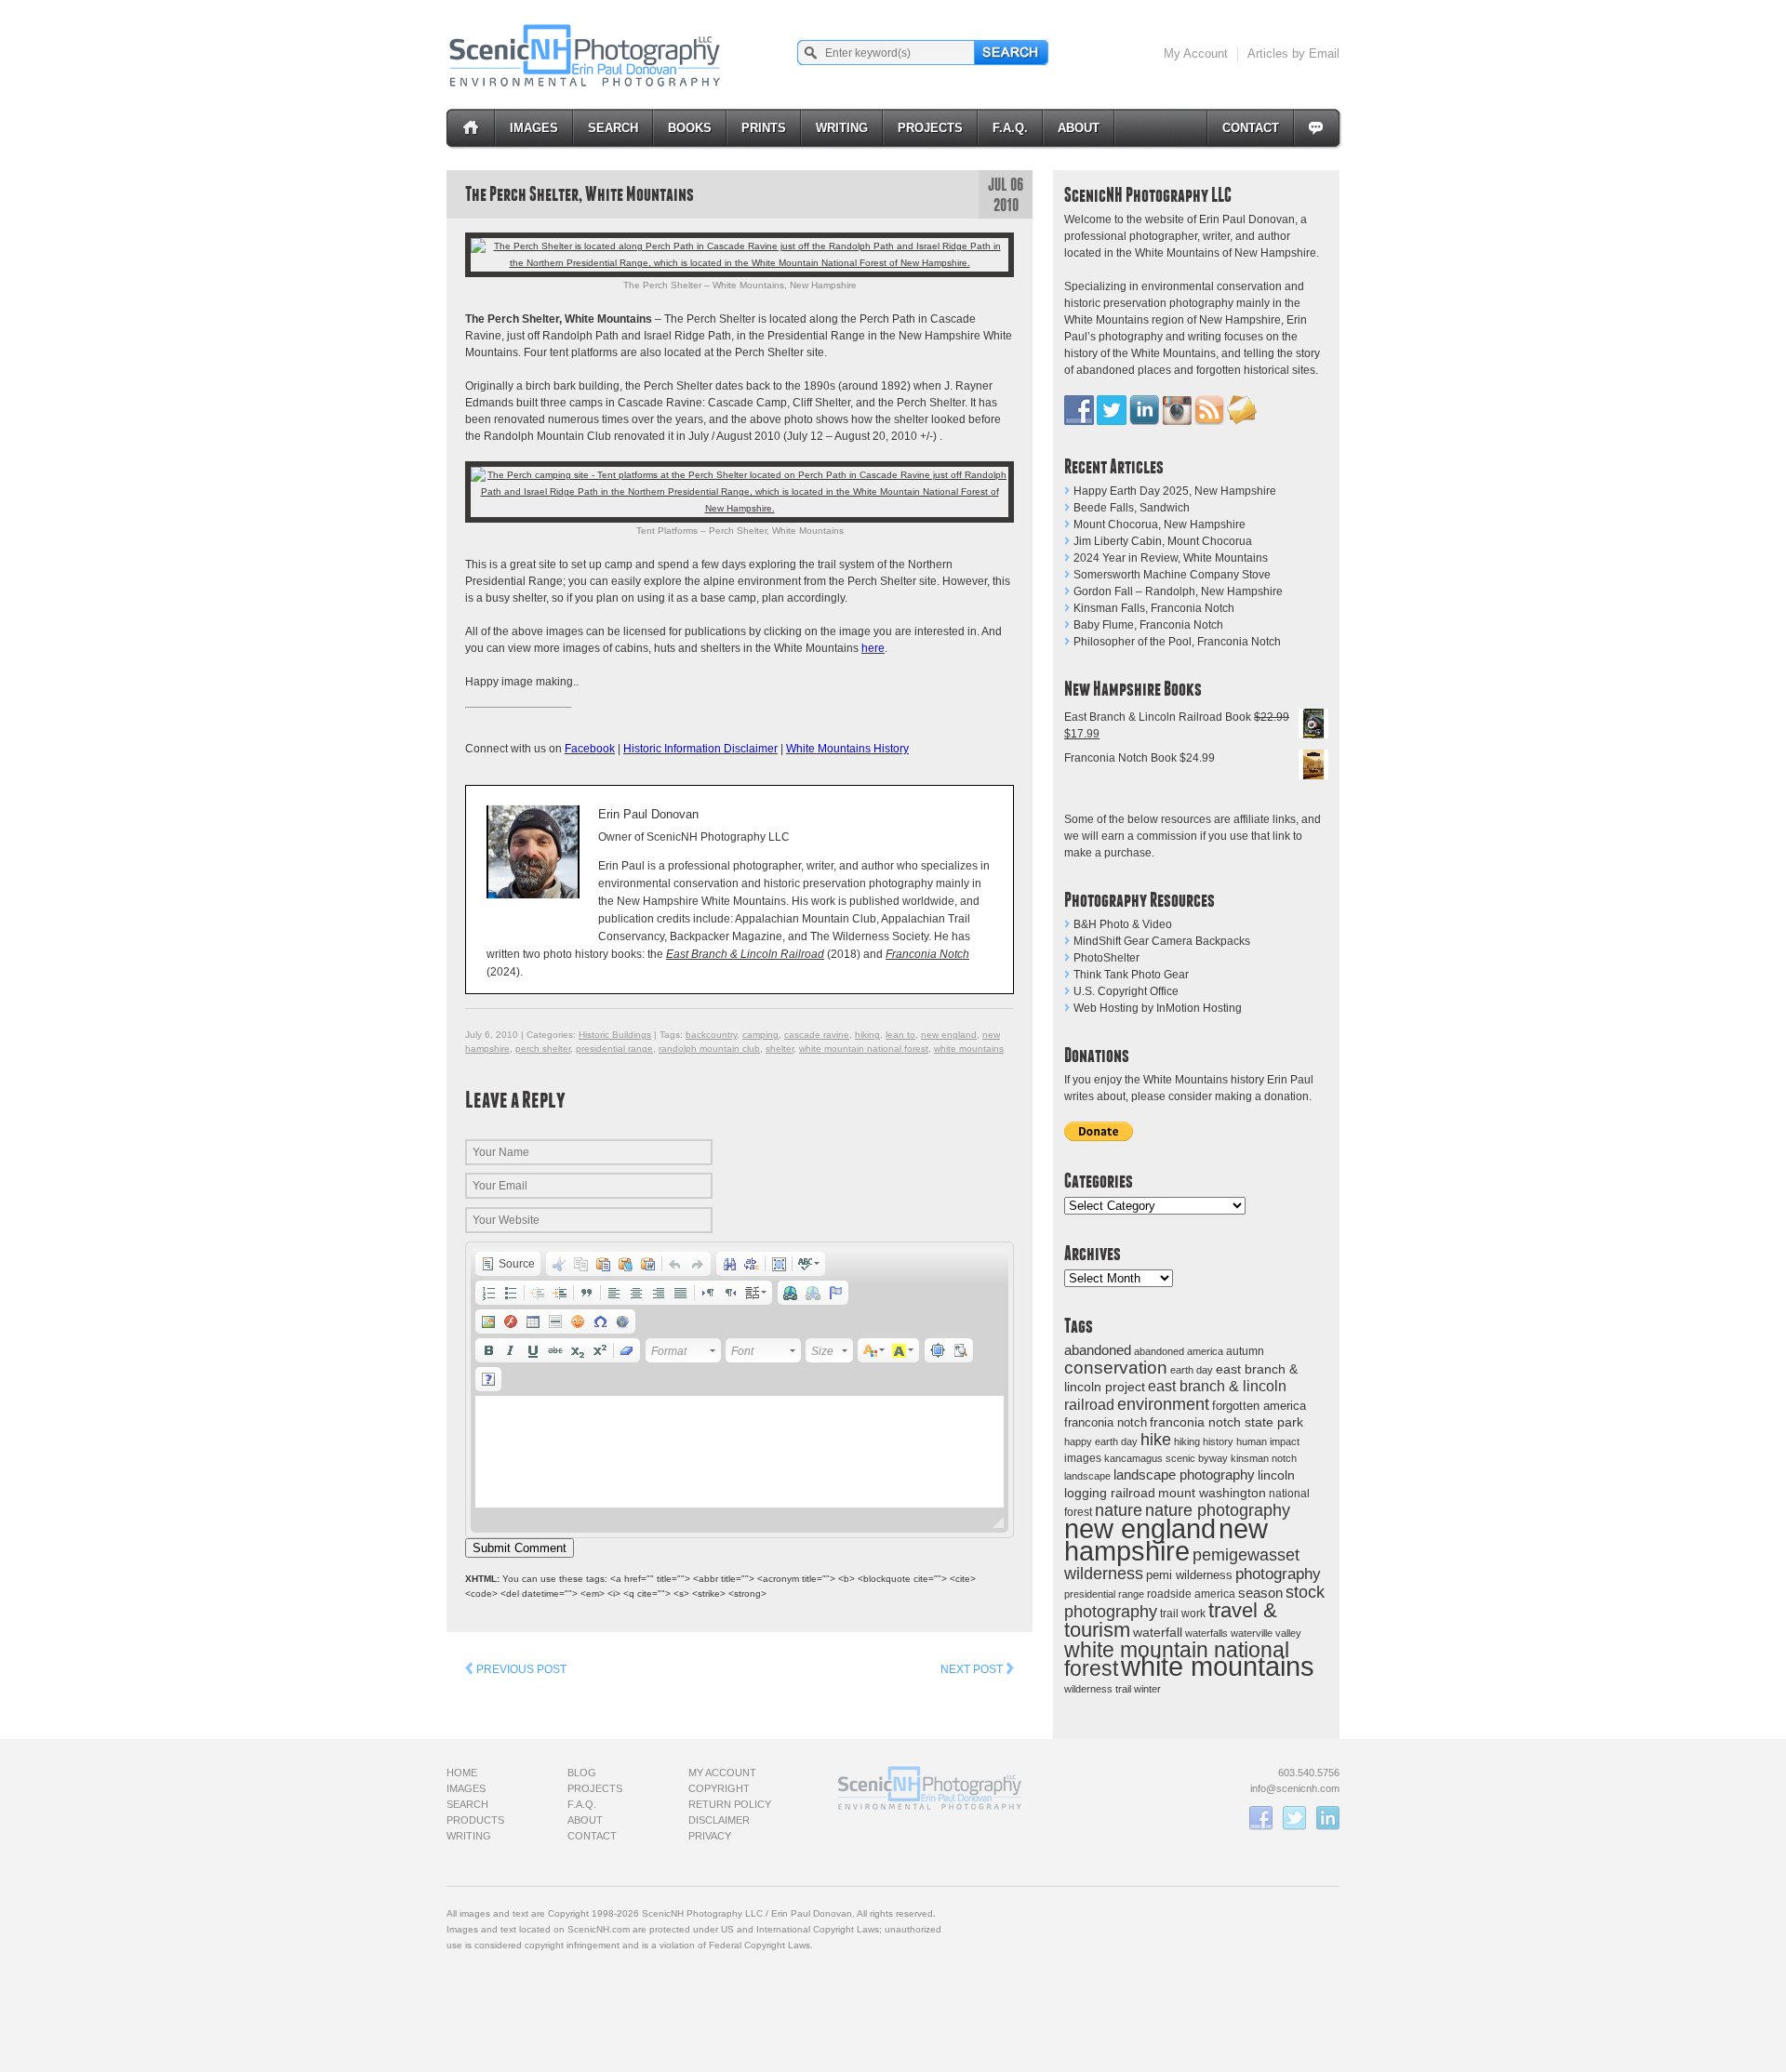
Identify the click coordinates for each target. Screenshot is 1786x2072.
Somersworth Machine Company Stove (1172, 575)
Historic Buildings (615, 1035)
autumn (1245, 1351)
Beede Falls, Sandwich (1132, 508)
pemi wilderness (1189, 1575)
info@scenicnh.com (1295, 1788)
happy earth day (1101, 1441)
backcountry (711, 1035)
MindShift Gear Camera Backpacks (1162, 941)
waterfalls (1206, 1633)
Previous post (520, 1669)
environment (1163, 1404)
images (1083, 1458)
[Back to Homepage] (586, 55)
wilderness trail (1098, 1689)
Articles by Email (1293, 53)
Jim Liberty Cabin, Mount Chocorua (1163, 541)
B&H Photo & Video (1123, 924)
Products (475, 1820)
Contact (1251, 128)
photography (1278, 1574)
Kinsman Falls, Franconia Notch (1154, 608)
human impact (1268, 1441)
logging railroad (1110, 1493)
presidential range (1104, 1594)
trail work (1183, 1613)
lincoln (1276, 1475)
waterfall (1158, 1633)
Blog (582, 1773)
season (1260, 1593)
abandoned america (1179, 1351)
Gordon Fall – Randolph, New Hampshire (1178, 591)
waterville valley (1266, 1633)
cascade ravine (817, 1035)
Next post (973, 1669)
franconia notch (1106, 1422)
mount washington (1212, 1493)
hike (1156, 1439)
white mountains (1218, 1667)
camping (760, 1035)
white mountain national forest (864, 1049)
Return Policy (730, 1804)
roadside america (1191, 1594)
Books (690, 128)
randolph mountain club (709, 1049)
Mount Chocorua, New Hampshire (1160, 525)
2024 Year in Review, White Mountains (1171, 558)
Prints (764, 128)
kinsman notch (1264, 1458)
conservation (1116, 1368)
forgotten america (1259, 1406)
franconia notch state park (1226, 1422)
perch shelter (543, 1049)
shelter (780, 1049)
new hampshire (1166, 1540)
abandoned (1098, 1350)
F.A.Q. (1010, 128)
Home (462, 1773)
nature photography (1218, 1510)
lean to (900, 1035)
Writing (842, 128)
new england (1140, 1529)
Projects (930, 128)
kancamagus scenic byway (1166, 1458)
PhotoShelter (1106, 958)
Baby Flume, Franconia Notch (1148, 625)
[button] (508, 1264)
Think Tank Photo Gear (1131, 975)
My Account (1196, 53)
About (1079, 128)
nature (1119, 1510)
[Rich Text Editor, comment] (740, 1452)
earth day (1192, 1370)
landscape (1087, 1476)
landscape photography (1184, 1474)
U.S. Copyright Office (1126, 991)
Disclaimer (719, 1820)
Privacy (710, 1836)
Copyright (719, 1788)
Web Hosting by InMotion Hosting (1158, 1008)
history (1218, 1441)
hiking (1187, 1441)
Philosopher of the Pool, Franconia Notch (1177, 642)
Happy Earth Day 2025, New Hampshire (1175, 491)
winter (1147, 1689)
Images (534, 128)
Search (613, 128)
